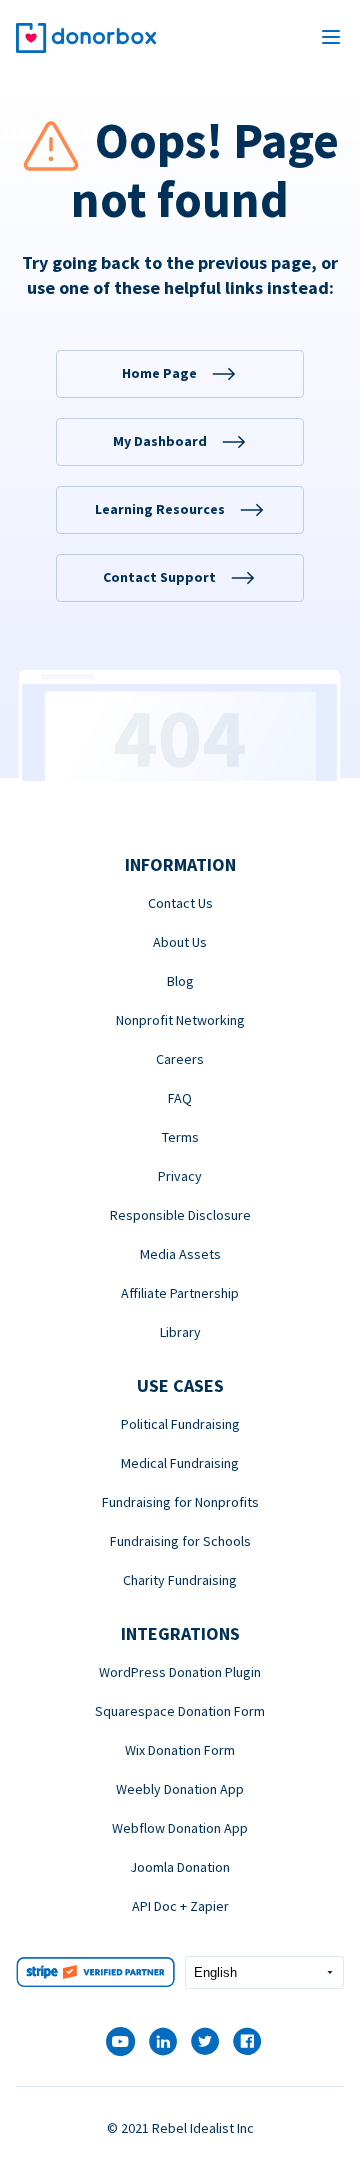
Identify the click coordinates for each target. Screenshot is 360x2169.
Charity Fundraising (180, 1580)
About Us (180, 942)
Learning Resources (160, 509)
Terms (180, 1137)
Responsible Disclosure (180, 1215)
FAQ (180, 1098)
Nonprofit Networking (180, 1020)
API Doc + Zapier (180, 1906)
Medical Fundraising (180, 1463)
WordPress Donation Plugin (180, 1672)
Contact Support (159, 577)
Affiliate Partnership (180, 1293)
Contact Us (180, 903)
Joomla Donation (180, 1867)
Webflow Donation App (180, 1828)
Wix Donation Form (180, 1750)
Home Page (159, 373)
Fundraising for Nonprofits (180, 1502)
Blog (180, 981)
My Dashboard (160, 441)
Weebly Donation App (180, 1789)
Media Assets (180, 1254)
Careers (180, 1059)
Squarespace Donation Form (180, 1711)
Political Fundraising (180, 1424)
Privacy (180, 1176)
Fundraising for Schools (180, 1541)
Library (180, 1332)
